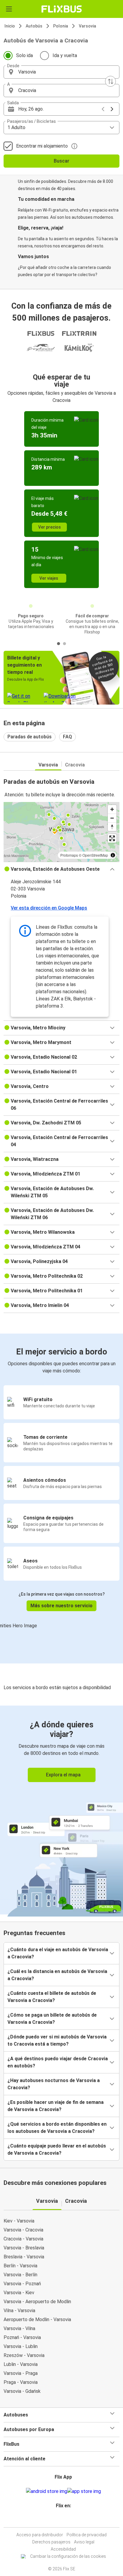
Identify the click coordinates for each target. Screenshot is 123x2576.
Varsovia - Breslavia (24, 2248)
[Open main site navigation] (9, 9)
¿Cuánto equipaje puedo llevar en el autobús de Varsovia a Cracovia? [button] (57, 2149)
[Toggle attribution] (113, 855)
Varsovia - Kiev (19, 2293)
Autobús (34, 26)
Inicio (10, 26)
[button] (61, 72)
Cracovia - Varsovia (23, 2239)
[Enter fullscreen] (112, 838)
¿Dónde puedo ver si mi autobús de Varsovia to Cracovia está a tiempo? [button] (57, 2040)
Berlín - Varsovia (20, 2266)
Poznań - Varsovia (22, 2337)
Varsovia (87, 26)
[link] (61, 1810)
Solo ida (24, 55)
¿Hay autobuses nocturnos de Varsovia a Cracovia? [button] (54, 2084)
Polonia (61, 26)
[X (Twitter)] (66, 2520)
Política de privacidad (87, 2535)
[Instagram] (61, 2520)
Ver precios (50, 527)
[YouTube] (62, 2520)
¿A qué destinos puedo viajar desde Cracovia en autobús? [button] (58, 2062)
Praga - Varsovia (21, 2382)
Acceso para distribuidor (40, 2535)
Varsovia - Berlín (20, 2275)
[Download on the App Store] (84, 2491)
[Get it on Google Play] (47, 2491)
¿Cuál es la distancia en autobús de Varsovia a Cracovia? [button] (57, 1975)
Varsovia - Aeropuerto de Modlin (37, 2302)
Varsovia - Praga (21, 2373)
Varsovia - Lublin (21, 2346)
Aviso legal (84, 2542)
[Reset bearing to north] (112, 827)
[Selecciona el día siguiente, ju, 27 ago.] (112, 109)
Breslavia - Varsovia (24, 2257)
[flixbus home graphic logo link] (62, 9)
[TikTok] (68, 2520)
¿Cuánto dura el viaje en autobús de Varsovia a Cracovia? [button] (58, 1953)
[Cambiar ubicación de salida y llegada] (110, 81)
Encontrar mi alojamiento (42, 146)
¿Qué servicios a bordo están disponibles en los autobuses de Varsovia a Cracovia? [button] (57, 2128)
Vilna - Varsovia (19, 2311)
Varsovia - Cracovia (23, 2230)
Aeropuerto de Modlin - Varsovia (37, 2319)
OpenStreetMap (95, 855)
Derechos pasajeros (51, 2542)
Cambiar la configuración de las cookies (68, 2556)
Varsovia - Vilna (19, 2328)
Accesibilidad (63, 2549)
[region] (61, 832)
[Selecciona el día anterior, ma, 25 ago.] (103, 109)
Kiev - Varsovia (19, 2221)
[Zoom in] (112, 809)
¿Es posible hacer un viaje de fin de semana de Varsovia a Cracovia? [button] (56, 2106)
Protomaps (69, 855)
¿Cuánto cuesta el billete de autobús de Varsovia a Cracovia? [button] (52, 1997)
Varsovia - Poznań (22, 2284)
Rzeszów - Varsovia (24, 2355)
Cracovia (75, 765)
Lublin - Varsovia (21, 2364)
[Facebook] (59, 2520)
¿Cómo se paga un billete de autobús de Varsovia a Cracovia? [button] (52, 2019)
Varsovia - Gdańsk (22, 2391)
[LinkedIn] (64, 2520)
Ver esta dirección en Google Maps (49, 908)
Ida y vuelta (65, 55)
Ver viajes (49, 578)
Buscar (61, 161)
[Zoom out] (112, 818)
